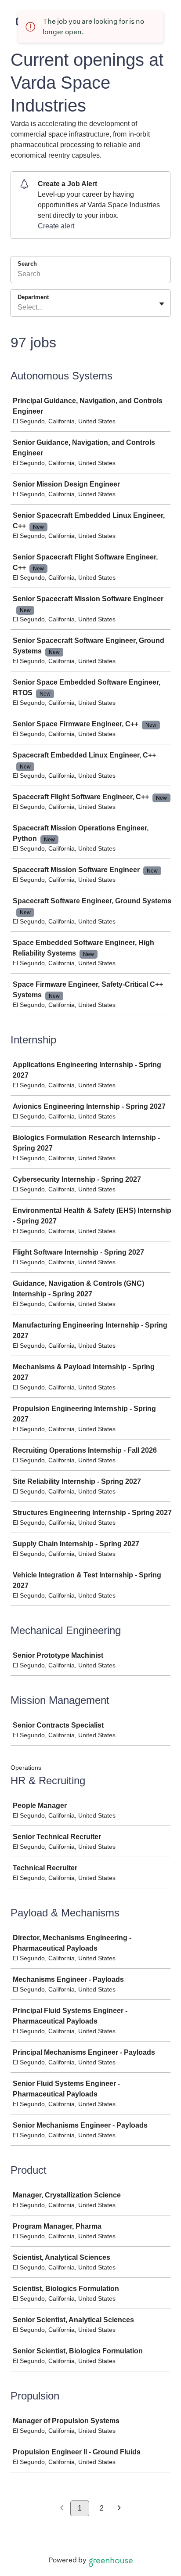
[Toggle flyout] (162, 304)
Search (27, 264)
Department (33, 297)
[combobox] (18, 307)
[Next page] (119, 2509)
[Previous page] (62, 2509)
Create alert (56, 226)
